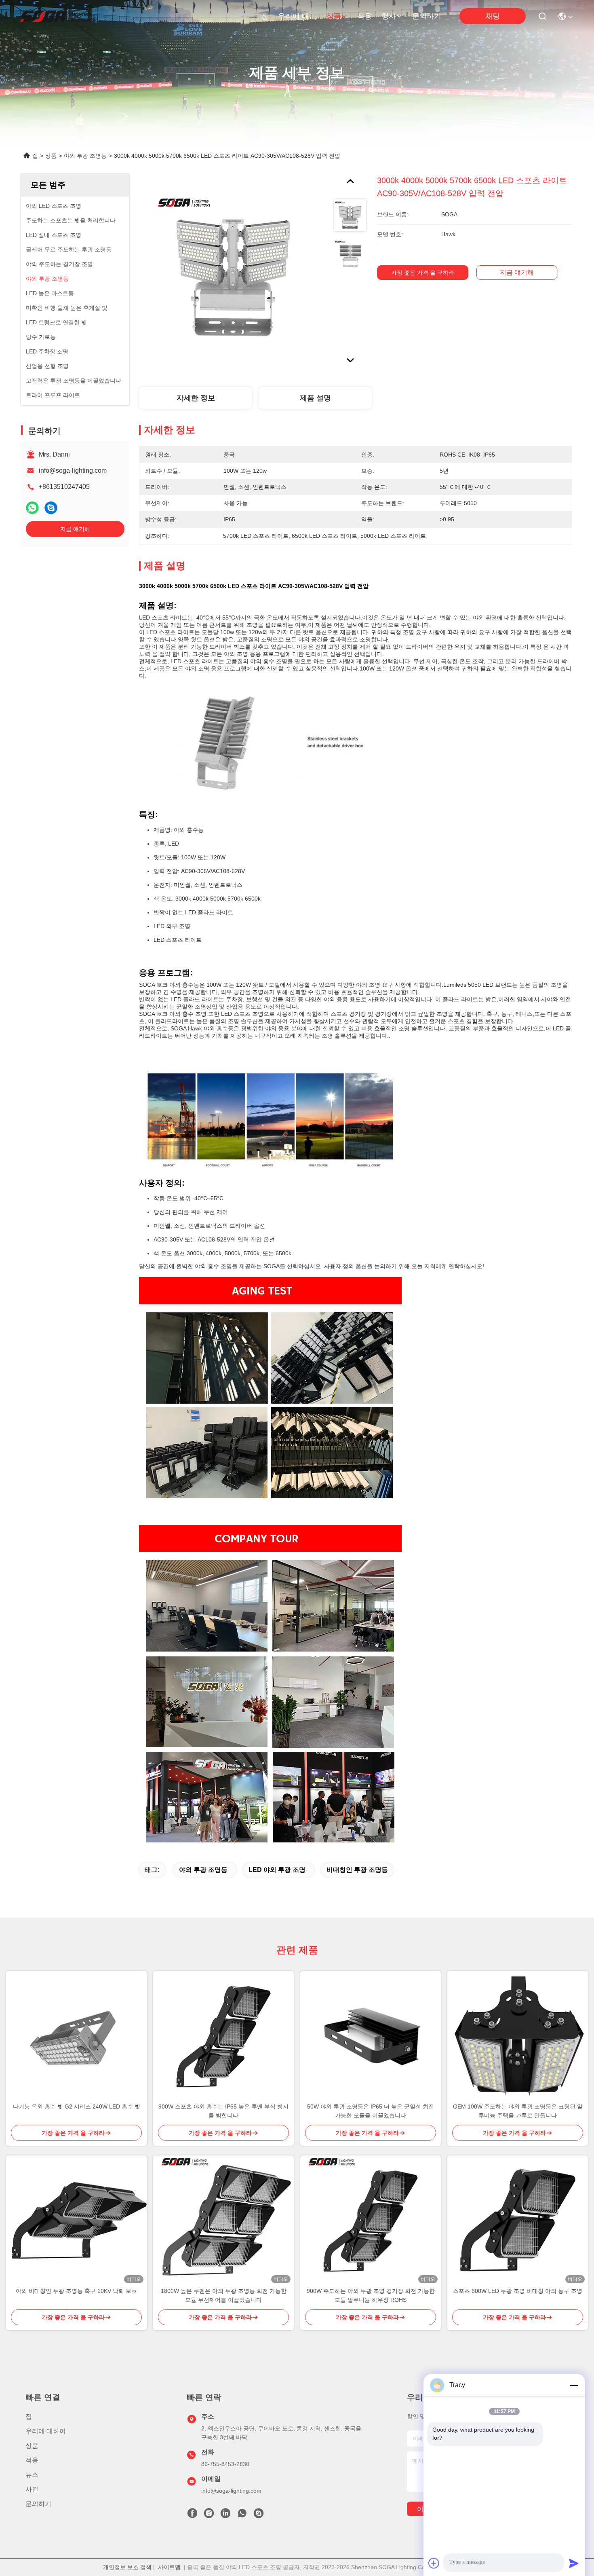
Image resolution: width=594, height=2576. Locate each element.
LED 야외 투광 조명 (277, 1870)
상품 (334, 16)
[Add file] (434, 2563)
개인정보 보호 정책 (127, 2567)
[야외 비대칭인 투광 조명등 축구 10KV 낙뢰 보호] (76, 2221)
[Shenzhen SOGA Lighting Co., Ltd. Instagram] (209, 2515)
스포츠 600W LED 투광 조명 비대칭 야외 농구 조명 (518, 2291)
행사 (389, 16)
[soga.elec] (259, 2515)
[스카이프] (51, 508)
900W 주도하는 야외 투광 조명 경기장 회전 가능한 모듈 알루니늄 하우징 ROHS (371, 2295)
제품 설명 (315, 398)
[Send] (574, 2563)
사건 (32, 2489)
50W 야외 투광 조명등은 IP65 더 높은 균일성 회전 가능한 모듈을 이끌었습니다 (371, 2111)
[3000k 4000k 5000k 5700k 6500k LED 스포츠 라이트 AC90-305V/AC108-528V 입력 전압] (233, 268)
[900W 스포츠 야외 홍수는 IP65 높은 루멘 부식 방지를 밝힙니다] (223, 2037)
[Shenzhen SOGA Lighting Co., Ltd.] (57, 16)
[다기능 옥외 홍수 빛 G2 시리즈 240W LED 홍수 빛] (76, 2037)
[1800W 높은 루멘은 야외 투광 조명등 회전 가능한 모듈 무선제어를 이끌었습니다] (223, 2221)
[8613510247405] (242, 2515)
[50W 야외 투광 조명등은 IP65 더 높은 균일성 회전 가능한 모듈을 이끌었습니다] (371, 2037)
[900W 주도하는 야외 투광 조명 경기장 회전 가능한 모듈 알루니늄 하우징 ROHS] (371, 2221)
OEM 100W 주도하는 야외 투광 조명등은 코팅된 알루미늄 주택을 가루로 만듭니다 (518, 2111)
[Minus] (574, 2385)
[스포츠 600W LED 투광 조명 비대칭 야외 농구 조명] (518, 2221)
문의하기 (427, 16)
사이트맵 (169, 2567)
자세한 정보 (196, 398)
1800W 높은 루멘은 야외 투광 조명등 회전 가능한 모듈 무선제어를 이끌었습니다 (224, 2295)
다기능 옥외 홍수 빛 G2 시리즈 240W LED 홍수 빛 (77, 2106)
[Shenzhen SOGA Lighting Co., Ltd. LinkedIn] (225, 2515)
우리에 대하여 (297, 16)
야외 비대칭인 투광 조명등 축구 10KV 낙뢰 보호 (76, 2291)
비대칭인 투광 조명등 (357, 1870)
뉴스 (32, 2475)
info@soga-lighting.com (73, 471)
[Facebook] (192, 2515)
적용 (364, 16)
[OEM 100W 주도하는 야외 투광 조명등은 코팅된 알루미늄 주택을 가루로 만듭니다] (518, 2037)
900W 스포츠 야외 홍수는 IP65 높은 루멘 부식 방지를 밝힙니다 (223, 2111)
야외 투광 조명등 (85, 156)
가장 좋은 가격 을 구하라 (423, 273)
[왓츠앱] (32, 508)
